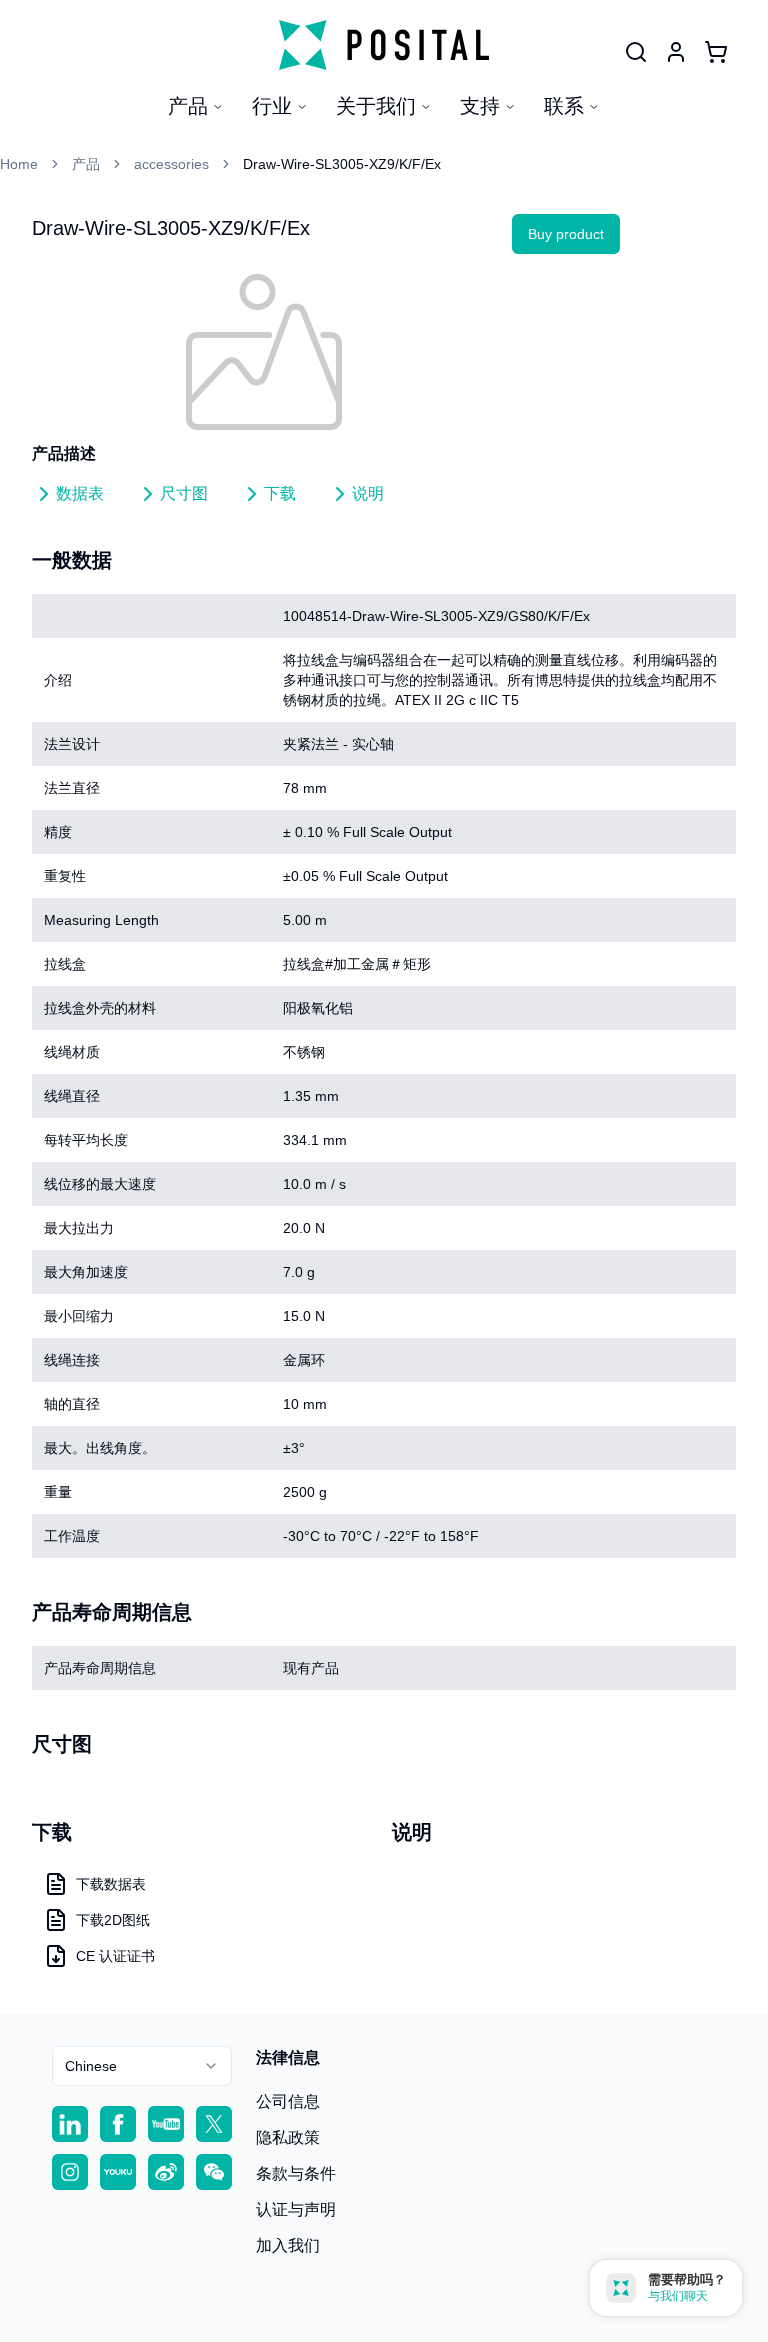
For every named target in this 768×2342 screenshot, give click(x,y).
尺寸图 (184, 493)
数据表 (80, 493)
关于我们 (376, 106)
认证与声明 (296, 2209)
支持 (480, 106)
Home (19, 164)
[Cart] (716, 52)
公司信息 (288, 2101)
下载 (280, 493)
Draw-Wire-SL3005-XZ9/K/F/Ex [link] (342, 164)
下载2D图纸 (113, 1920)
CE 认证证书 (115, 1956)
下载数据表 (111, 1884)
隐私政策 (288, 2137)
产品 (188, 106)
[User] (636, 52)
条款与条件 (296, 2173)
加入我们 (288, 2245)
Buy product (566, 234)
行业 (272, 106)
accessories (171, 164)
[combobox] (142, 2066)
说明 (368, 493)
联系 (564, 106)
